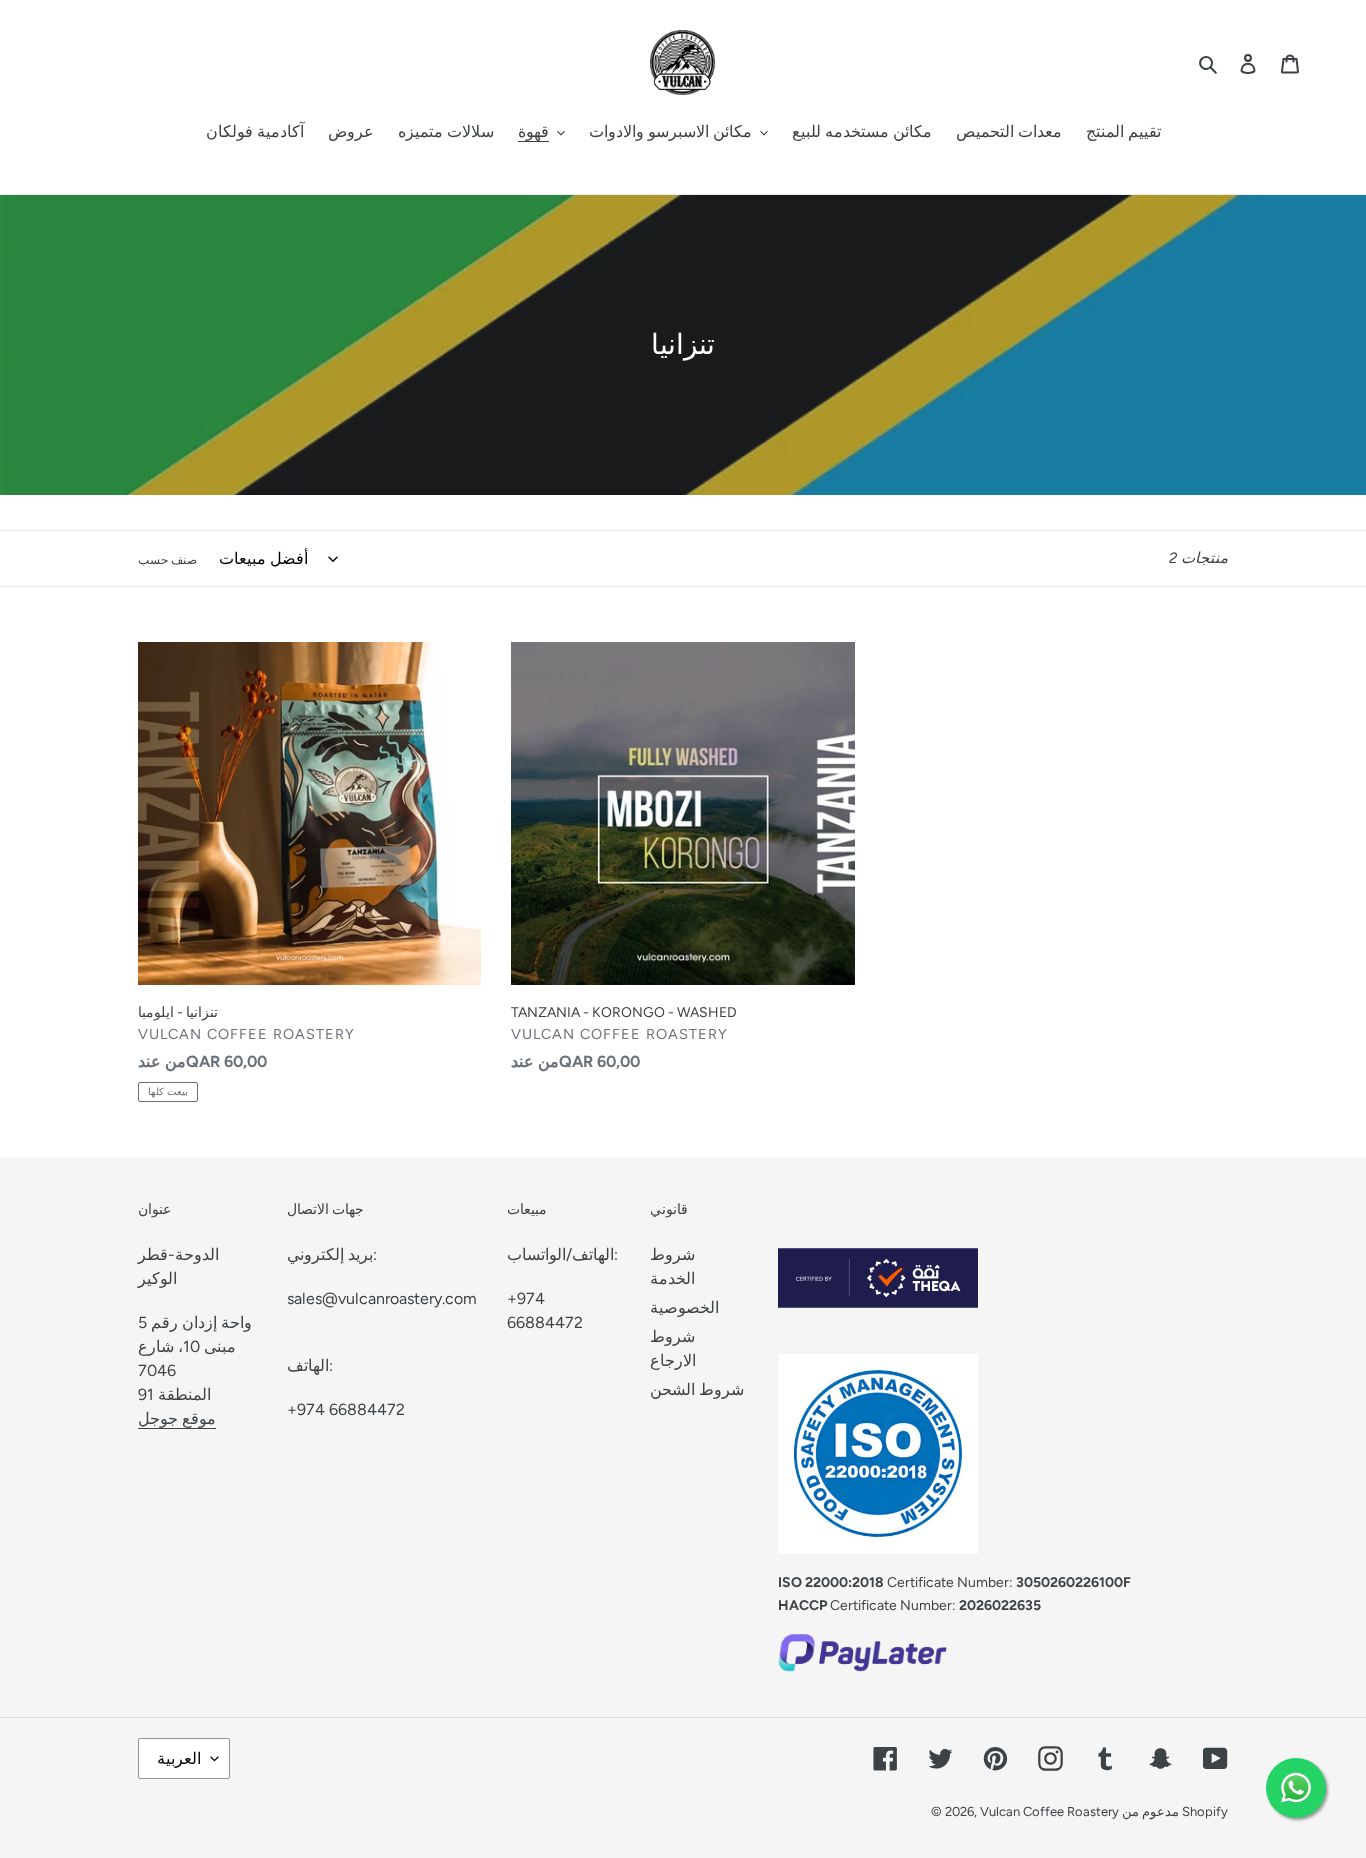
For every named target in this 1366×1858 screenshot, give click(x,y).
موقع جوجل (177, 1418)
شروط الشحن (697, 1389)
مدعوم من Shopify (1175, 1811)
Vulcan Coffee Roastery (1051, 1811)
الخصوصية (684, 1307)
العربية (179, 1758)
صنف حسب (167, 560)
